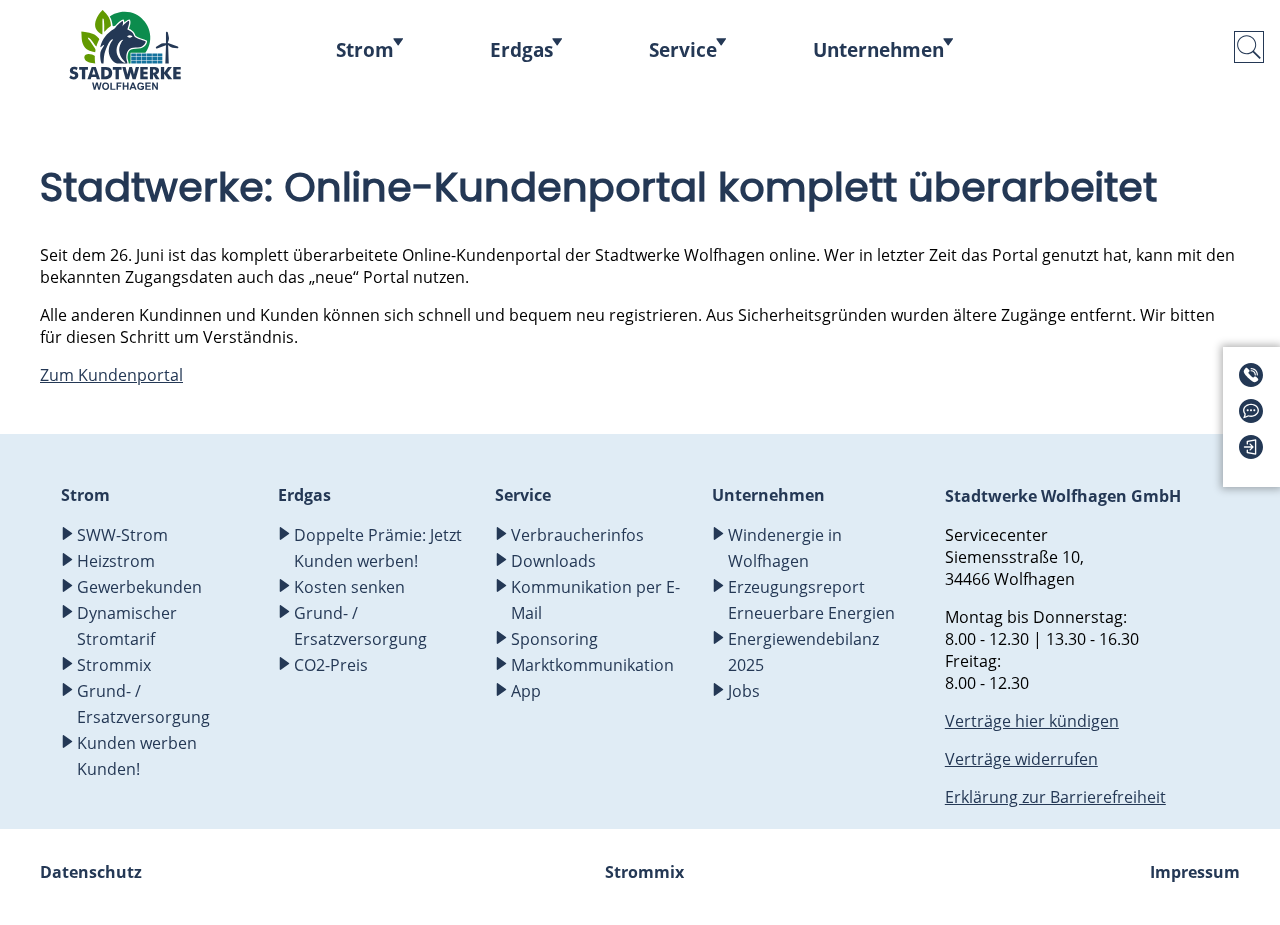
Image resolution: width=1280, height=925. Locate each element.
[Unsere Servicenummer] (1257, 381)
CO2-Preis (331, 665)
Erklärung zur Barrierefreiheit (1055, 797)
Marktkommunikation (592, 665)
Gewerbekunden (139, 587)
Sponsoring (554, 639)
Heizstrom (116, 561)
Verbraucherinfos (577, 535)
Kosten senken (349, 587)
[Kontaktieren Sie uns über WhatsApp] (1257, 417)
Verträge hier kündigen (1032, 721)
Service (683, 49)
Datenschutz (91, 872)
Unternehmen (878, 49)
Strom (365, 49)
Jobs (744, 691)
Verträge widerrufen (1021, 759)
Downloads (553, 561)
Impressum (1195, 872)
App (526, 691)
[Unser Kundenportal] (1257, 453)
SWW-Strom (122, 535)
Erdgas (521, 49)
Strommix (116, 665)
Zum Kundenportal (111, 375)
